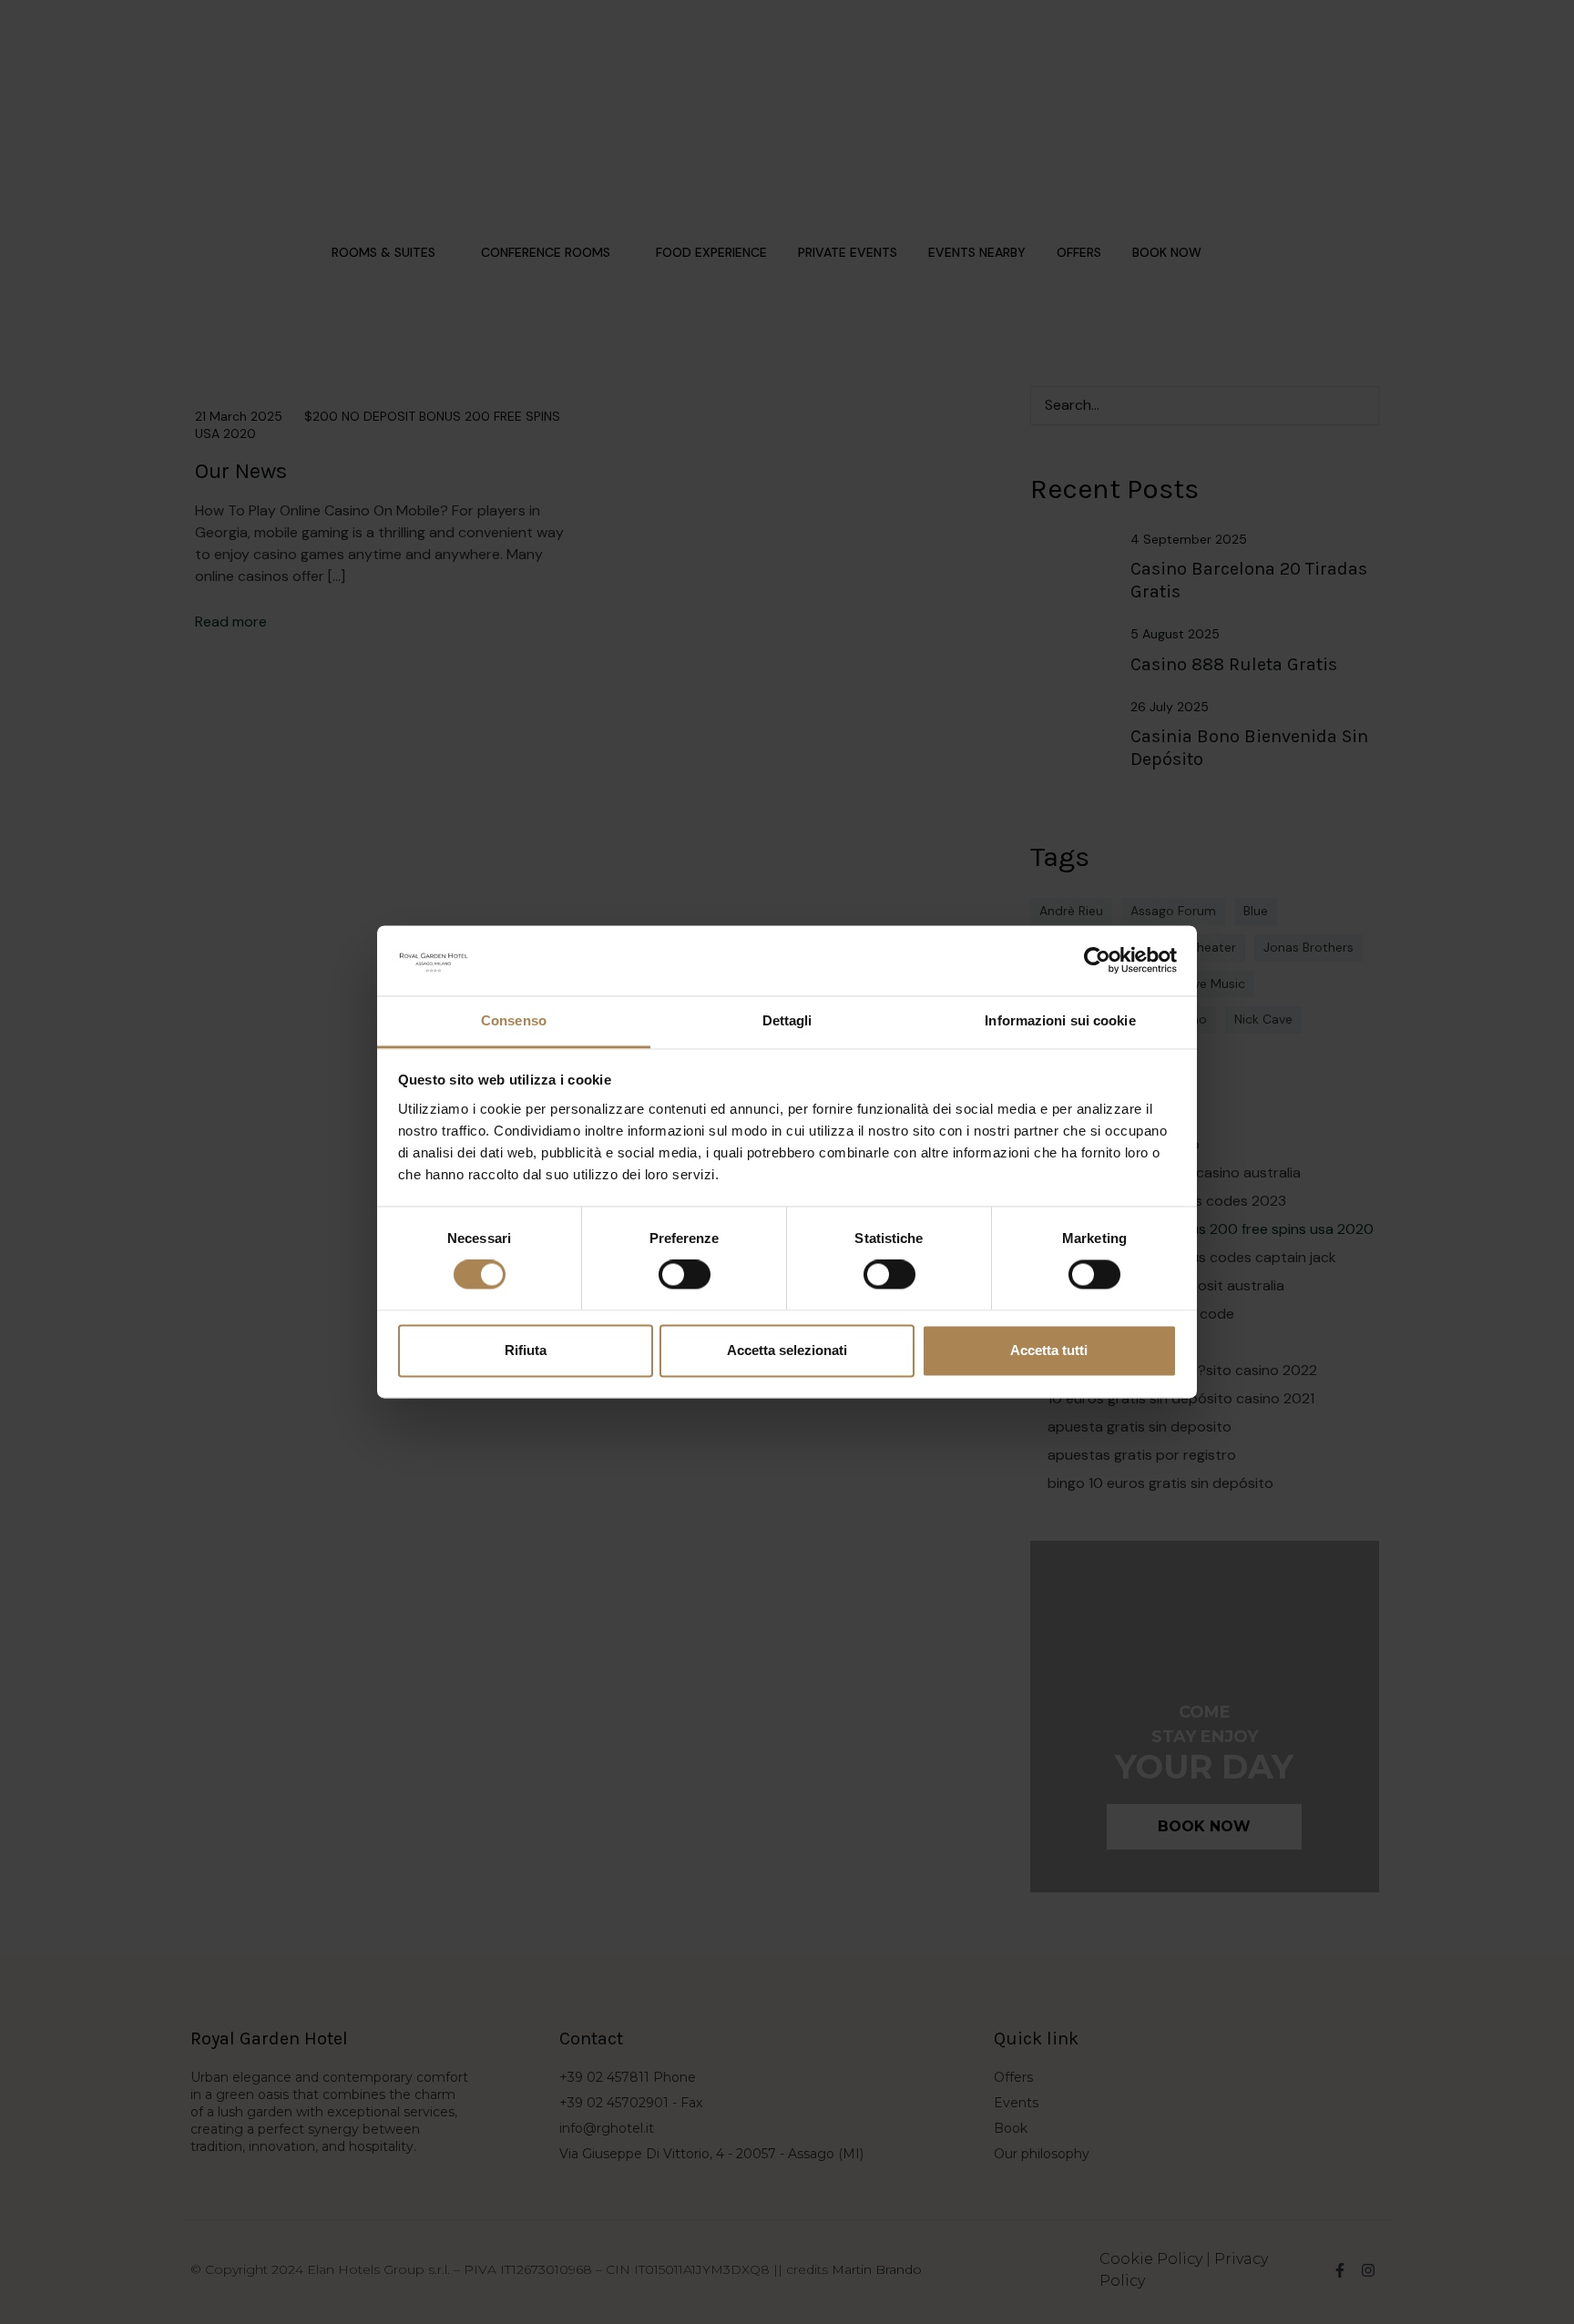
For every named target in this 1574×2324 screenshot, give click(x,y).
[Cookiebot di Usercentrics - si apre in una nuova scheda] (1097, 961)
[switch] (685, 1275)
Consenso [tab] (514, 1020)
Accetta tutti (1049, 1350)
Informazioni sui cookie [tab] (1060, 1020)
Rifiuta (526, 1350)
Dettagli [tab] (787, 1020)
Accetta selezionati (787, 1350)
